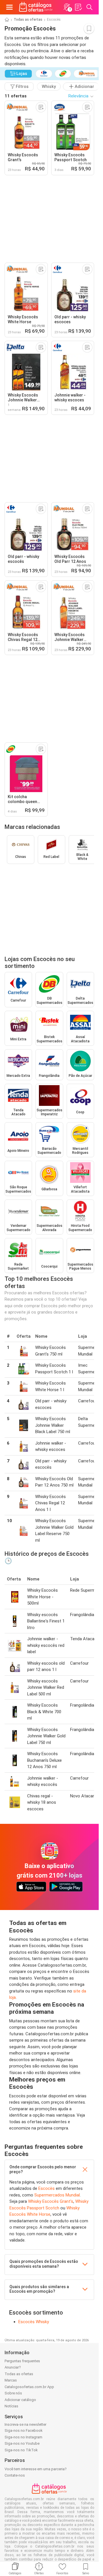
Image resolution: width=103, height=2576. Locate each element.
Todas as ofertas (28, 20)
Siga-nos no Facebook (24, 2430)
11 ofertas (16, 96)
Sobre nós (13, 2393)
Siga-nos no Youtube (22, 2443)
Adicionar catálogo (20, 2400)
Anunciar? (13, 2367)
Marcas (11, 2380)
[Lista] (78, 7)
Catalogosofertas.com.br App (29, 2387)
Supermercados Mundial (57, 2195)
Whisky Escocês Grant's (51, 2201)
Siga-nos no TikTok (21, 2450)
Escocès (46, 2188)
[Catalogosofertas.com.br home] (36, 7)
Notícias (11, 2406)
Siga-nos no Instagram (23, 2437)
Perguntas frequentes (22, 2361)
